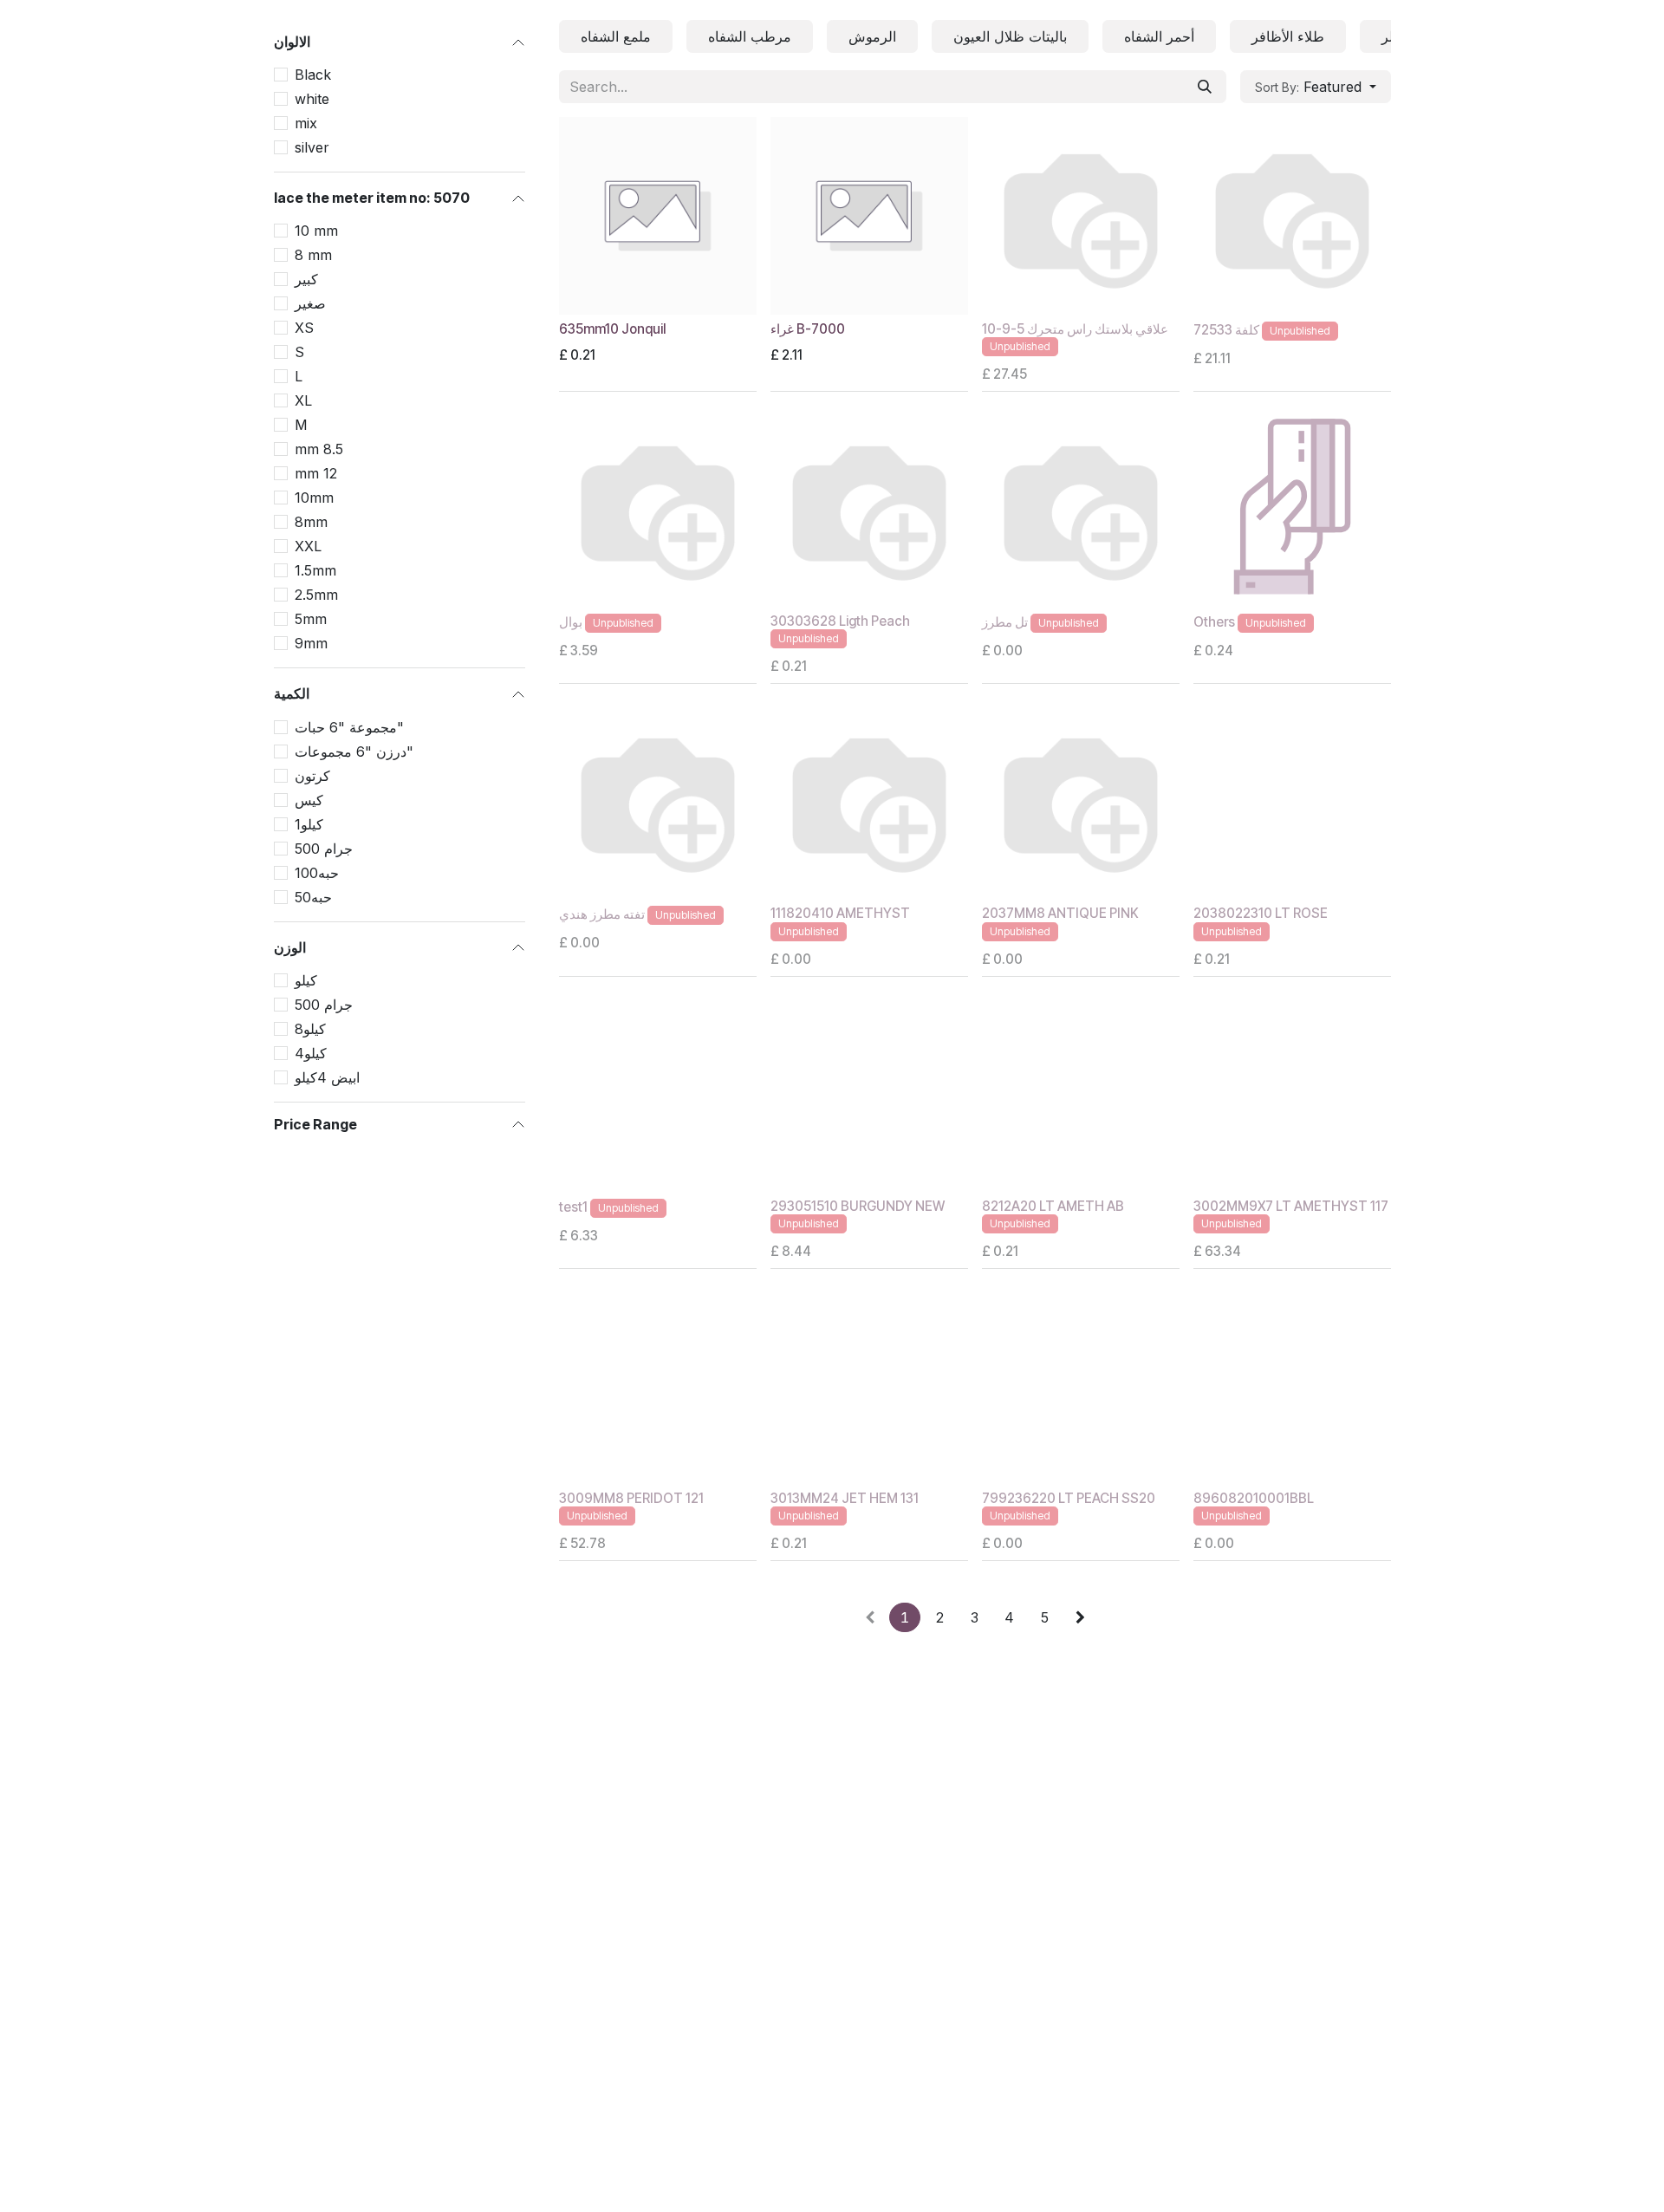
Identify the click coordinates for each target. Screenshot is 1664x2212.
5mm (311, 619)
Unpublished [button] (1020, 346)
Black (313, 75)
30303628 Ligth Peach (840, 621)
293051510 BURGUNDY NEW (858, 1206)
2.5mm (316, 595)
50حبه (313, 897)
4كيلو (311, 1053)
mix (306, 123)
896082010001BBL (1254, 1498)
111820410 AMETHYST (840, 913)
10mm (314, 498)
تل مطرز (1005, 622)
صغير (310, 303)
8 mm (313, 255)
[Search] (1205, 87)
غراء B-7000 (808, 329)
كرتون (312, 776)
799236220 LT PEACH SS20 (1069, 1498)
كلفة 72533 (1226, 330)
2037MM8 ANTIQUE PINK (1060, 913)
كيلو (306, 980)
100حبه (317, 873)
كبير (306, 279)
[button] (1316, 87)
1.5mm (315, 570)
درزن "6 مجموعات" (354, 751)
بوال (571, 622)
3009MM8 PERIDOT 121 (631, 1498)
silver (312, 147)
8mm (311, 522)
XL (303, 400)
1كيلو (309, 824)
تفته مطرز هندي (602, 915)
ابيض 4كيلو (327, 1077)
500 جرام (324, 849)
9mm (311, 643)
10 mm (316, 231)
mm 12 (316, 473)
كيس (309, 800)
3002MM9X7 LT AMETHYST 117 (1291, 1206)
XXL (308, 546)
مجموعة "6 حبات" (349, 727)
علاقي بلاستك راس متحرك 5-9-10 (1075, 329)
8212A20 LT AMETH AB (1053, 1206)
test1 (573, 1207)
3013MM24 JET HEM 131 (845, 1498)
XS (304, 328)
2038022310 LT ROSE (1261, 913)
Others (1214, 622)
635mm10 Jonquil (612, 329)
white (312, 99)
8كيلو (310, 1029)
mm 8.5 (319, 449)
